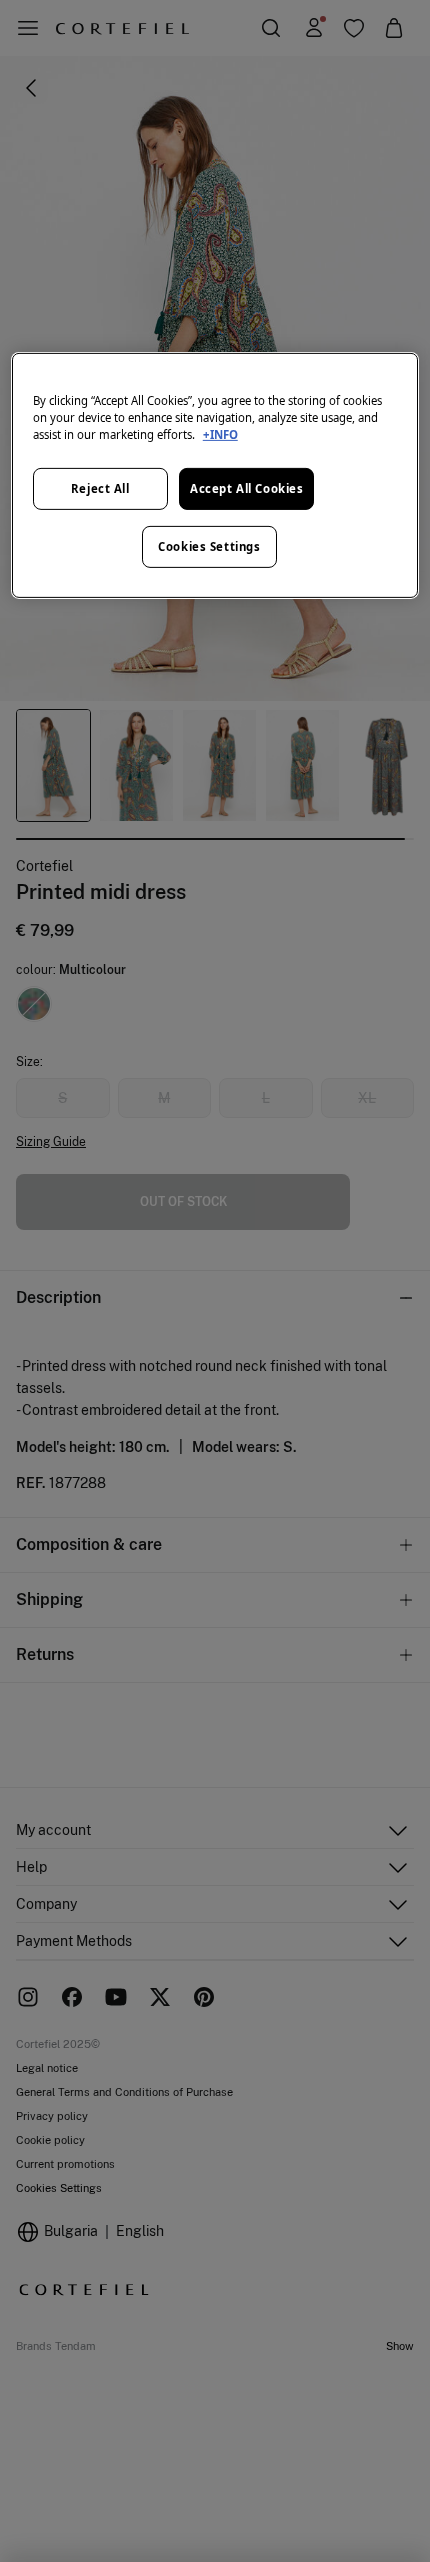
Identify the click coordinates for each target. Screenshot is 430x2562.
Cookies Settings (209, 546)
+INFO (220, 434)
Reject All (100, 488)
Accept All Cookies (246, 488)
